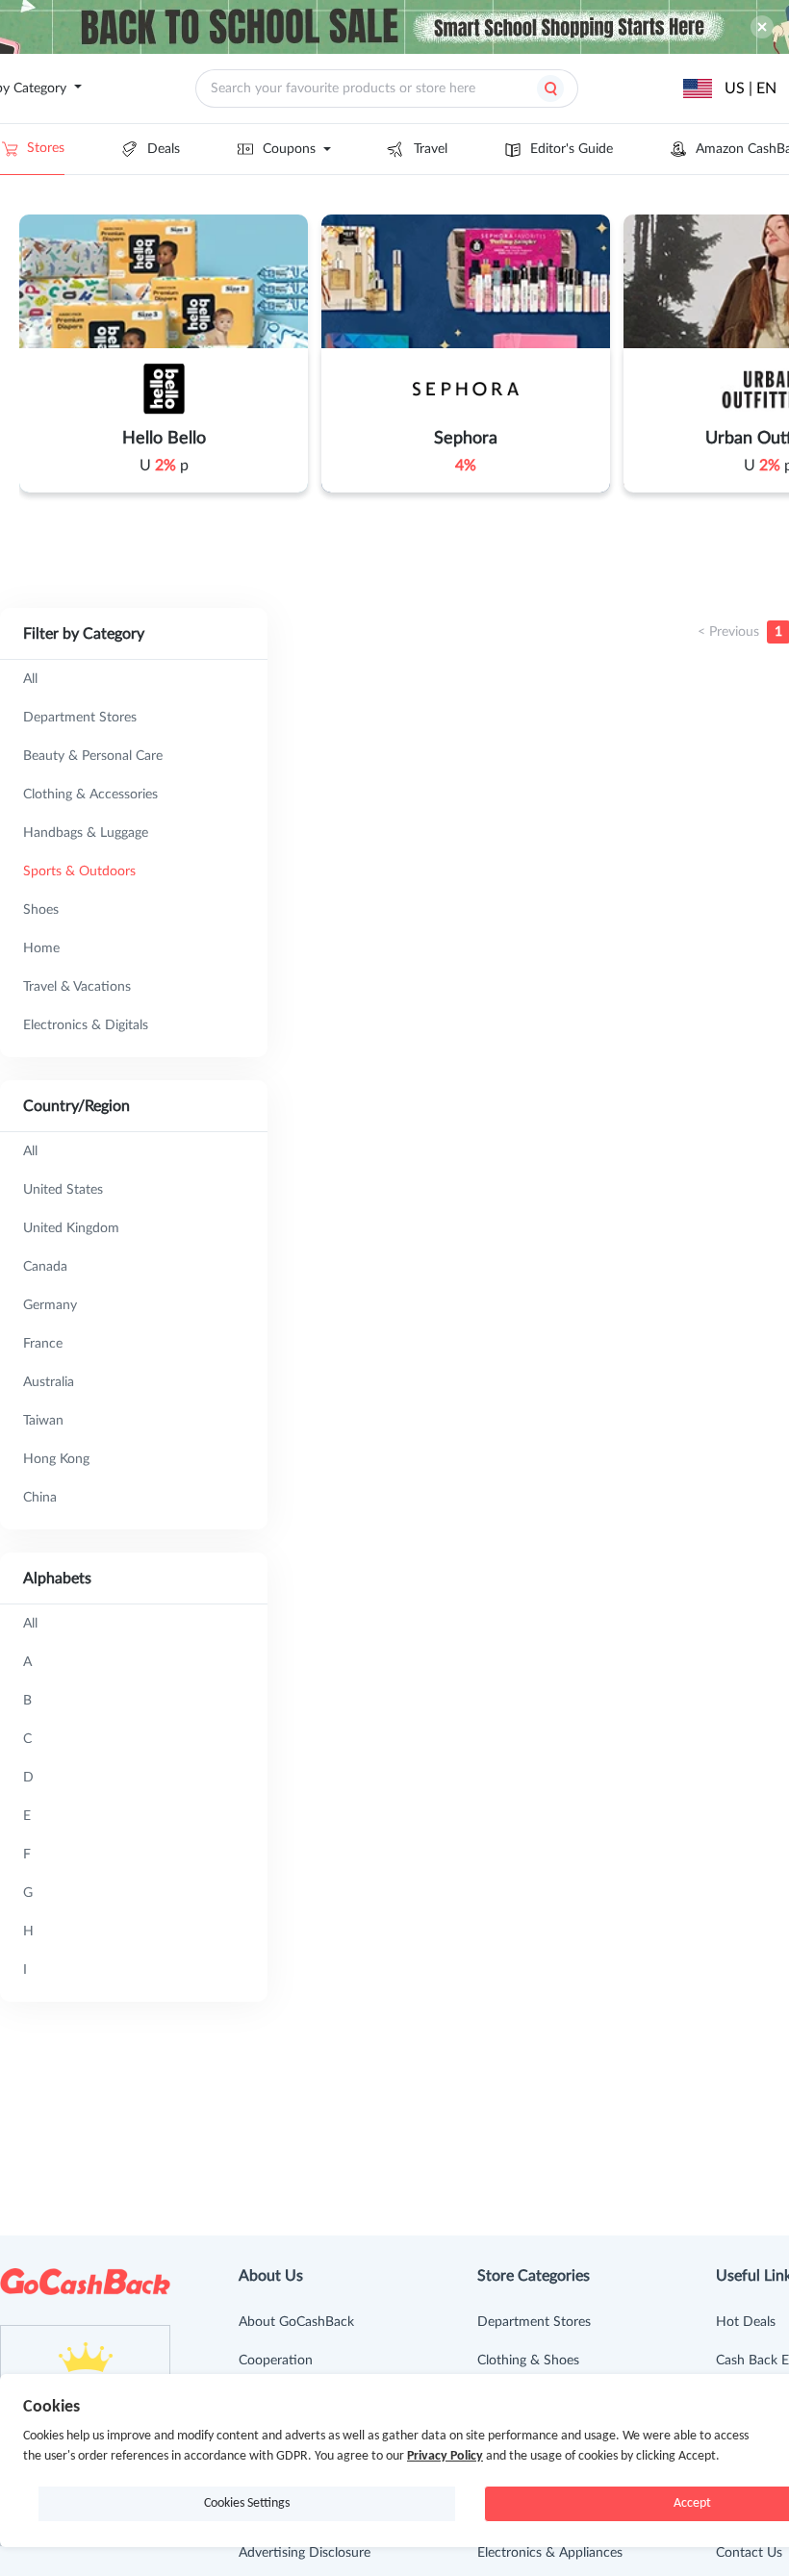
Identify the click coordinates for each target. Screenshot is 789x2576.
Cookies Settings (247, 2503)
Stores (46, 148)
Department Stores (534, 2322)
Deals (164, 149)
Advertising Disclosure (305, 2553)
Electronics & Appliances (550, 2553)
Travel (431, 149)
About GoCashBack (296, 2322)
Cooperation (276, 2361)
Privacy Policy (445, 2456)
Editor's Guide (572, 149)
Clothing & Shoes (528, 2361)
